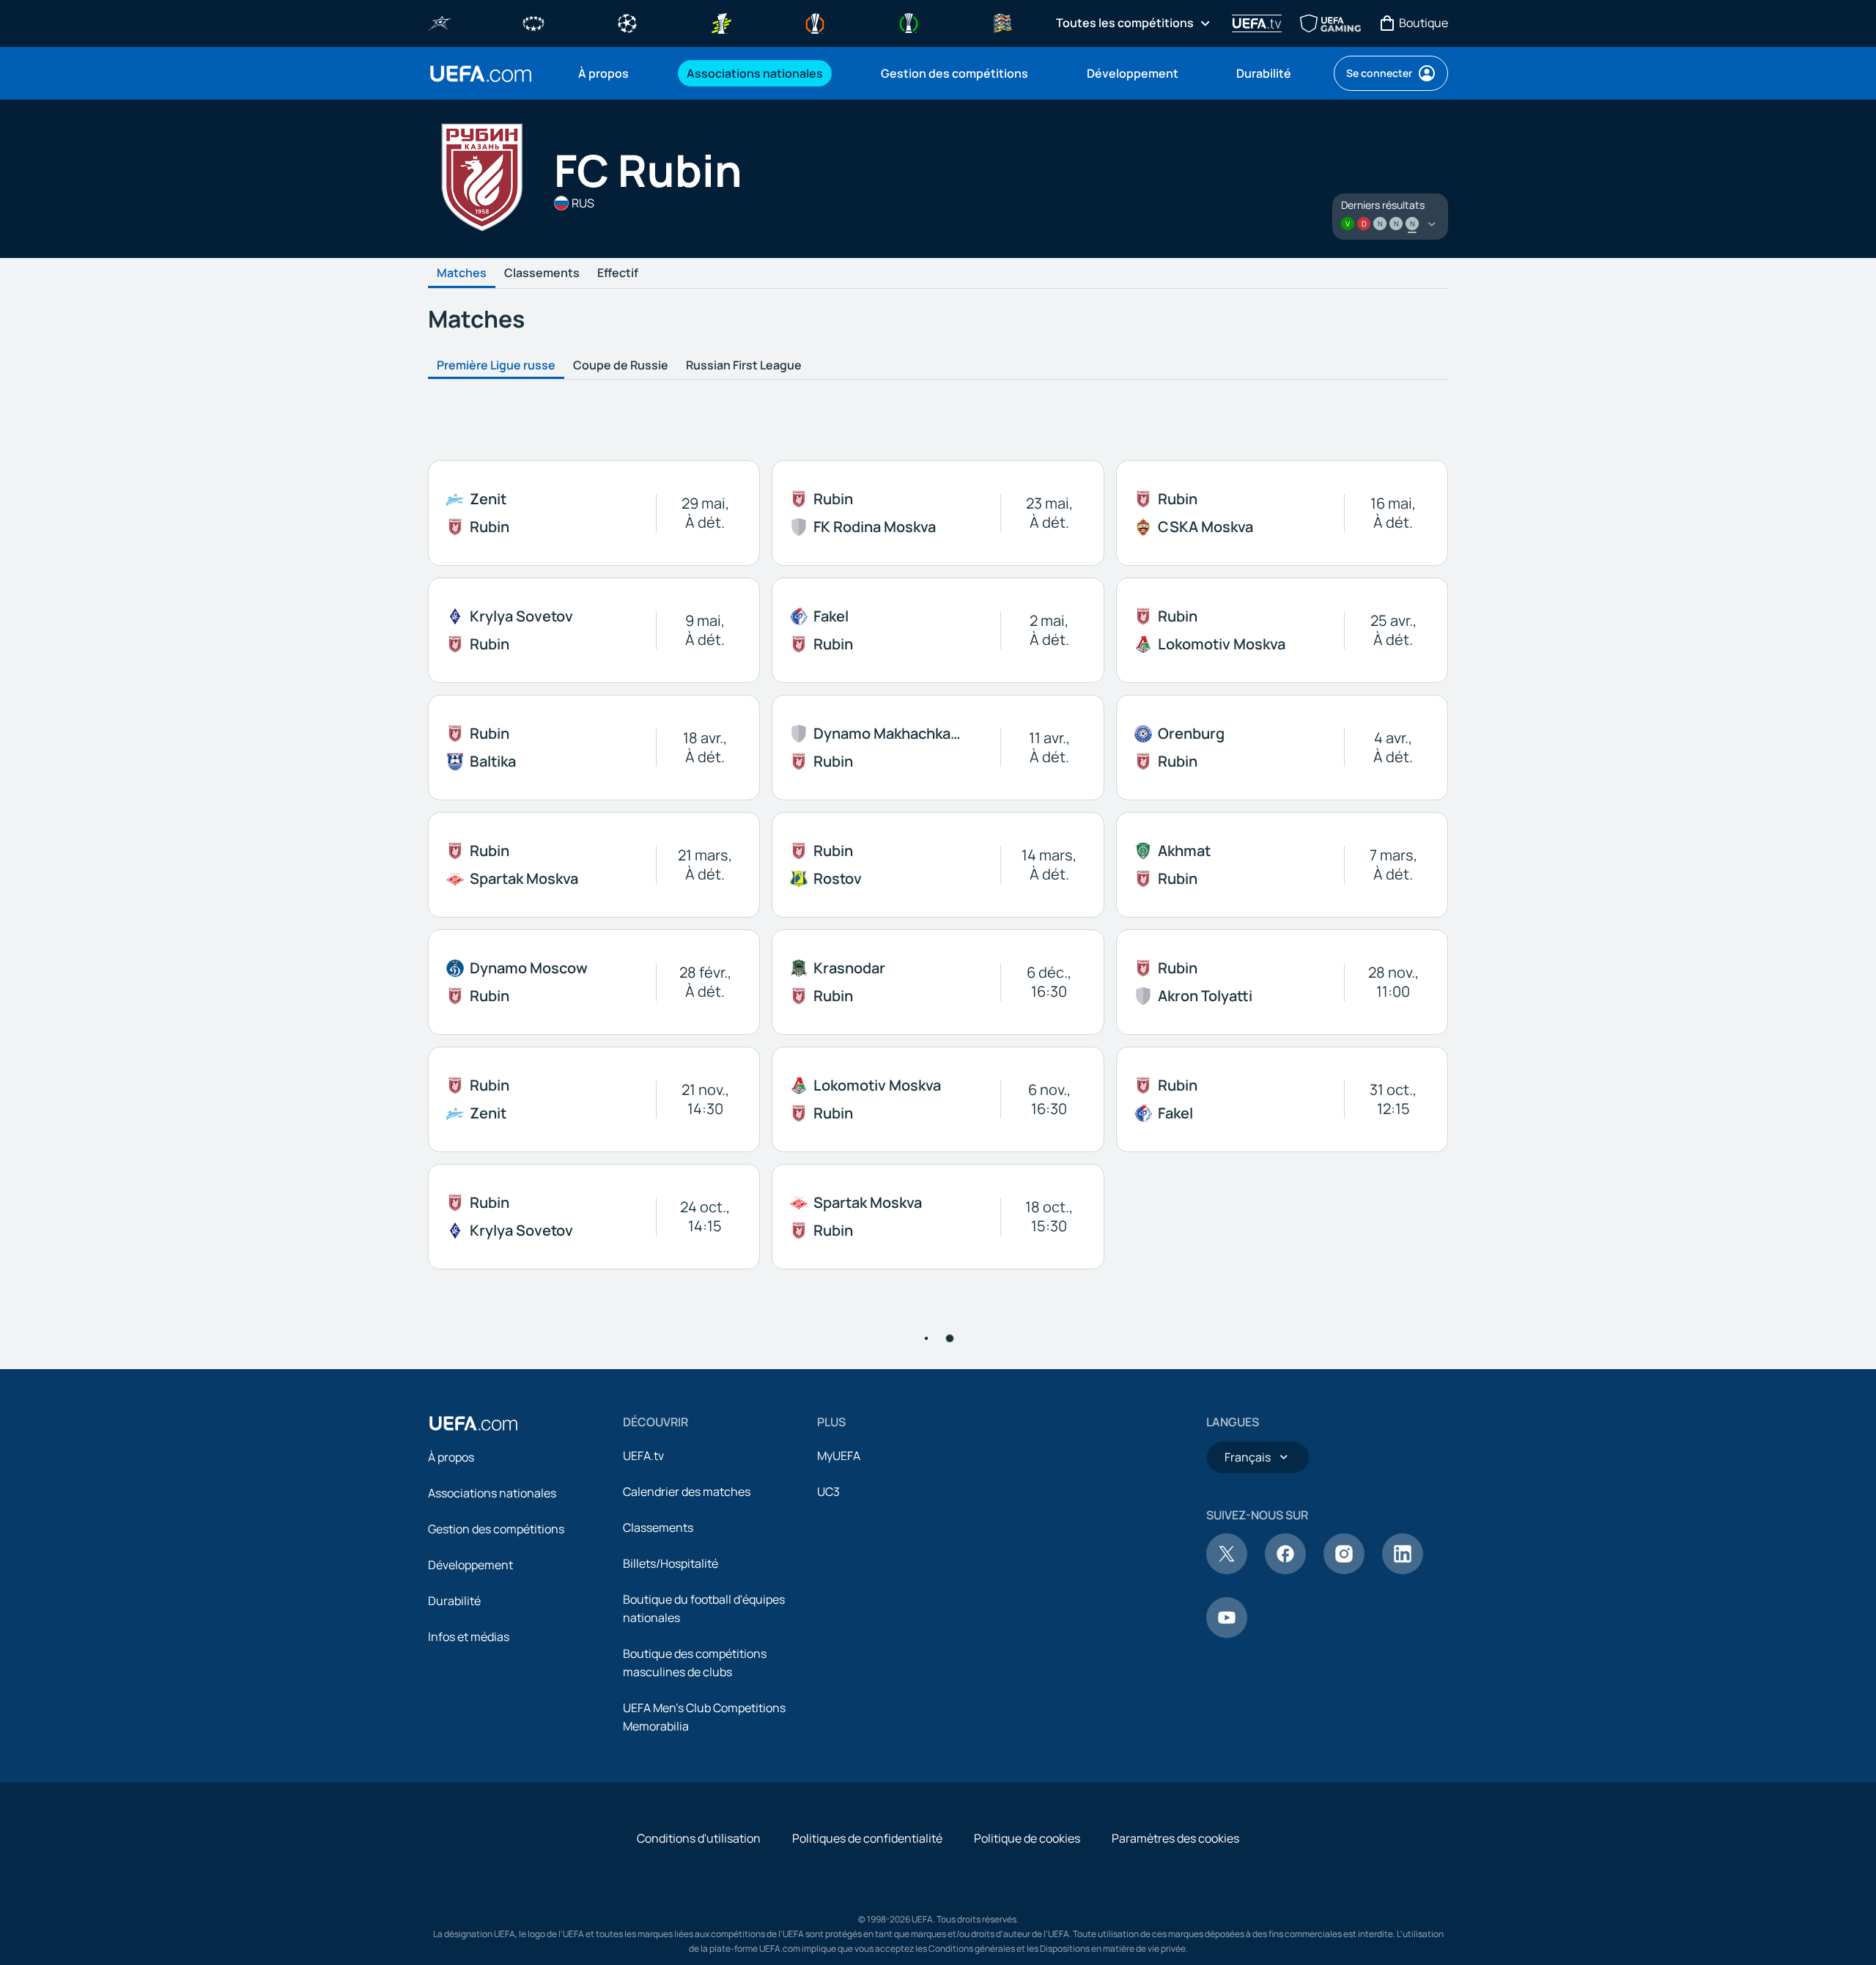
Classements (542, 273)
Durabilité (454, 1914)
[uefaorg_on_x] (1227, 1884)
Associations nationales (492, 1807)
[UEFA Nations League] (1002, 22)
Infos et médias (469, 1950)
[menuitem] (614, 73)
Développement (470, 1879)
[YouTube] (1227, 1947)
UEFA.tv (643, 1769)
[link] (603, 73)
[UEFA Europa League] (815, 22)
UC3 (828, 1805)
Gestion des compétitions (496, 1843)
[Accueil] (473, 1737)
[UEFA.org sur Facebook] (1285, 1884)
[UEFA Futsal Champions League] (440, 22)
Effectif (618, 273)
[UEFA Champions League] (627, 22)
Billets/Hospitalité (671, 1877)
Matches (462, 273)
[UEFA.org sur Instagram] (1344, 1884)
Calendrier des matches (687, 1805)
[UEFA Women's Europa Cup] (721, 22)
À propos (451, 1771)
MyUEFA (839, 1769)
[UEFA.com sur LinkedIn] (1403, 1884)
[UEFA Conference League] (909, 22)
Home (481, 74)
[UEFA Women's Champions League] (533, 22)
